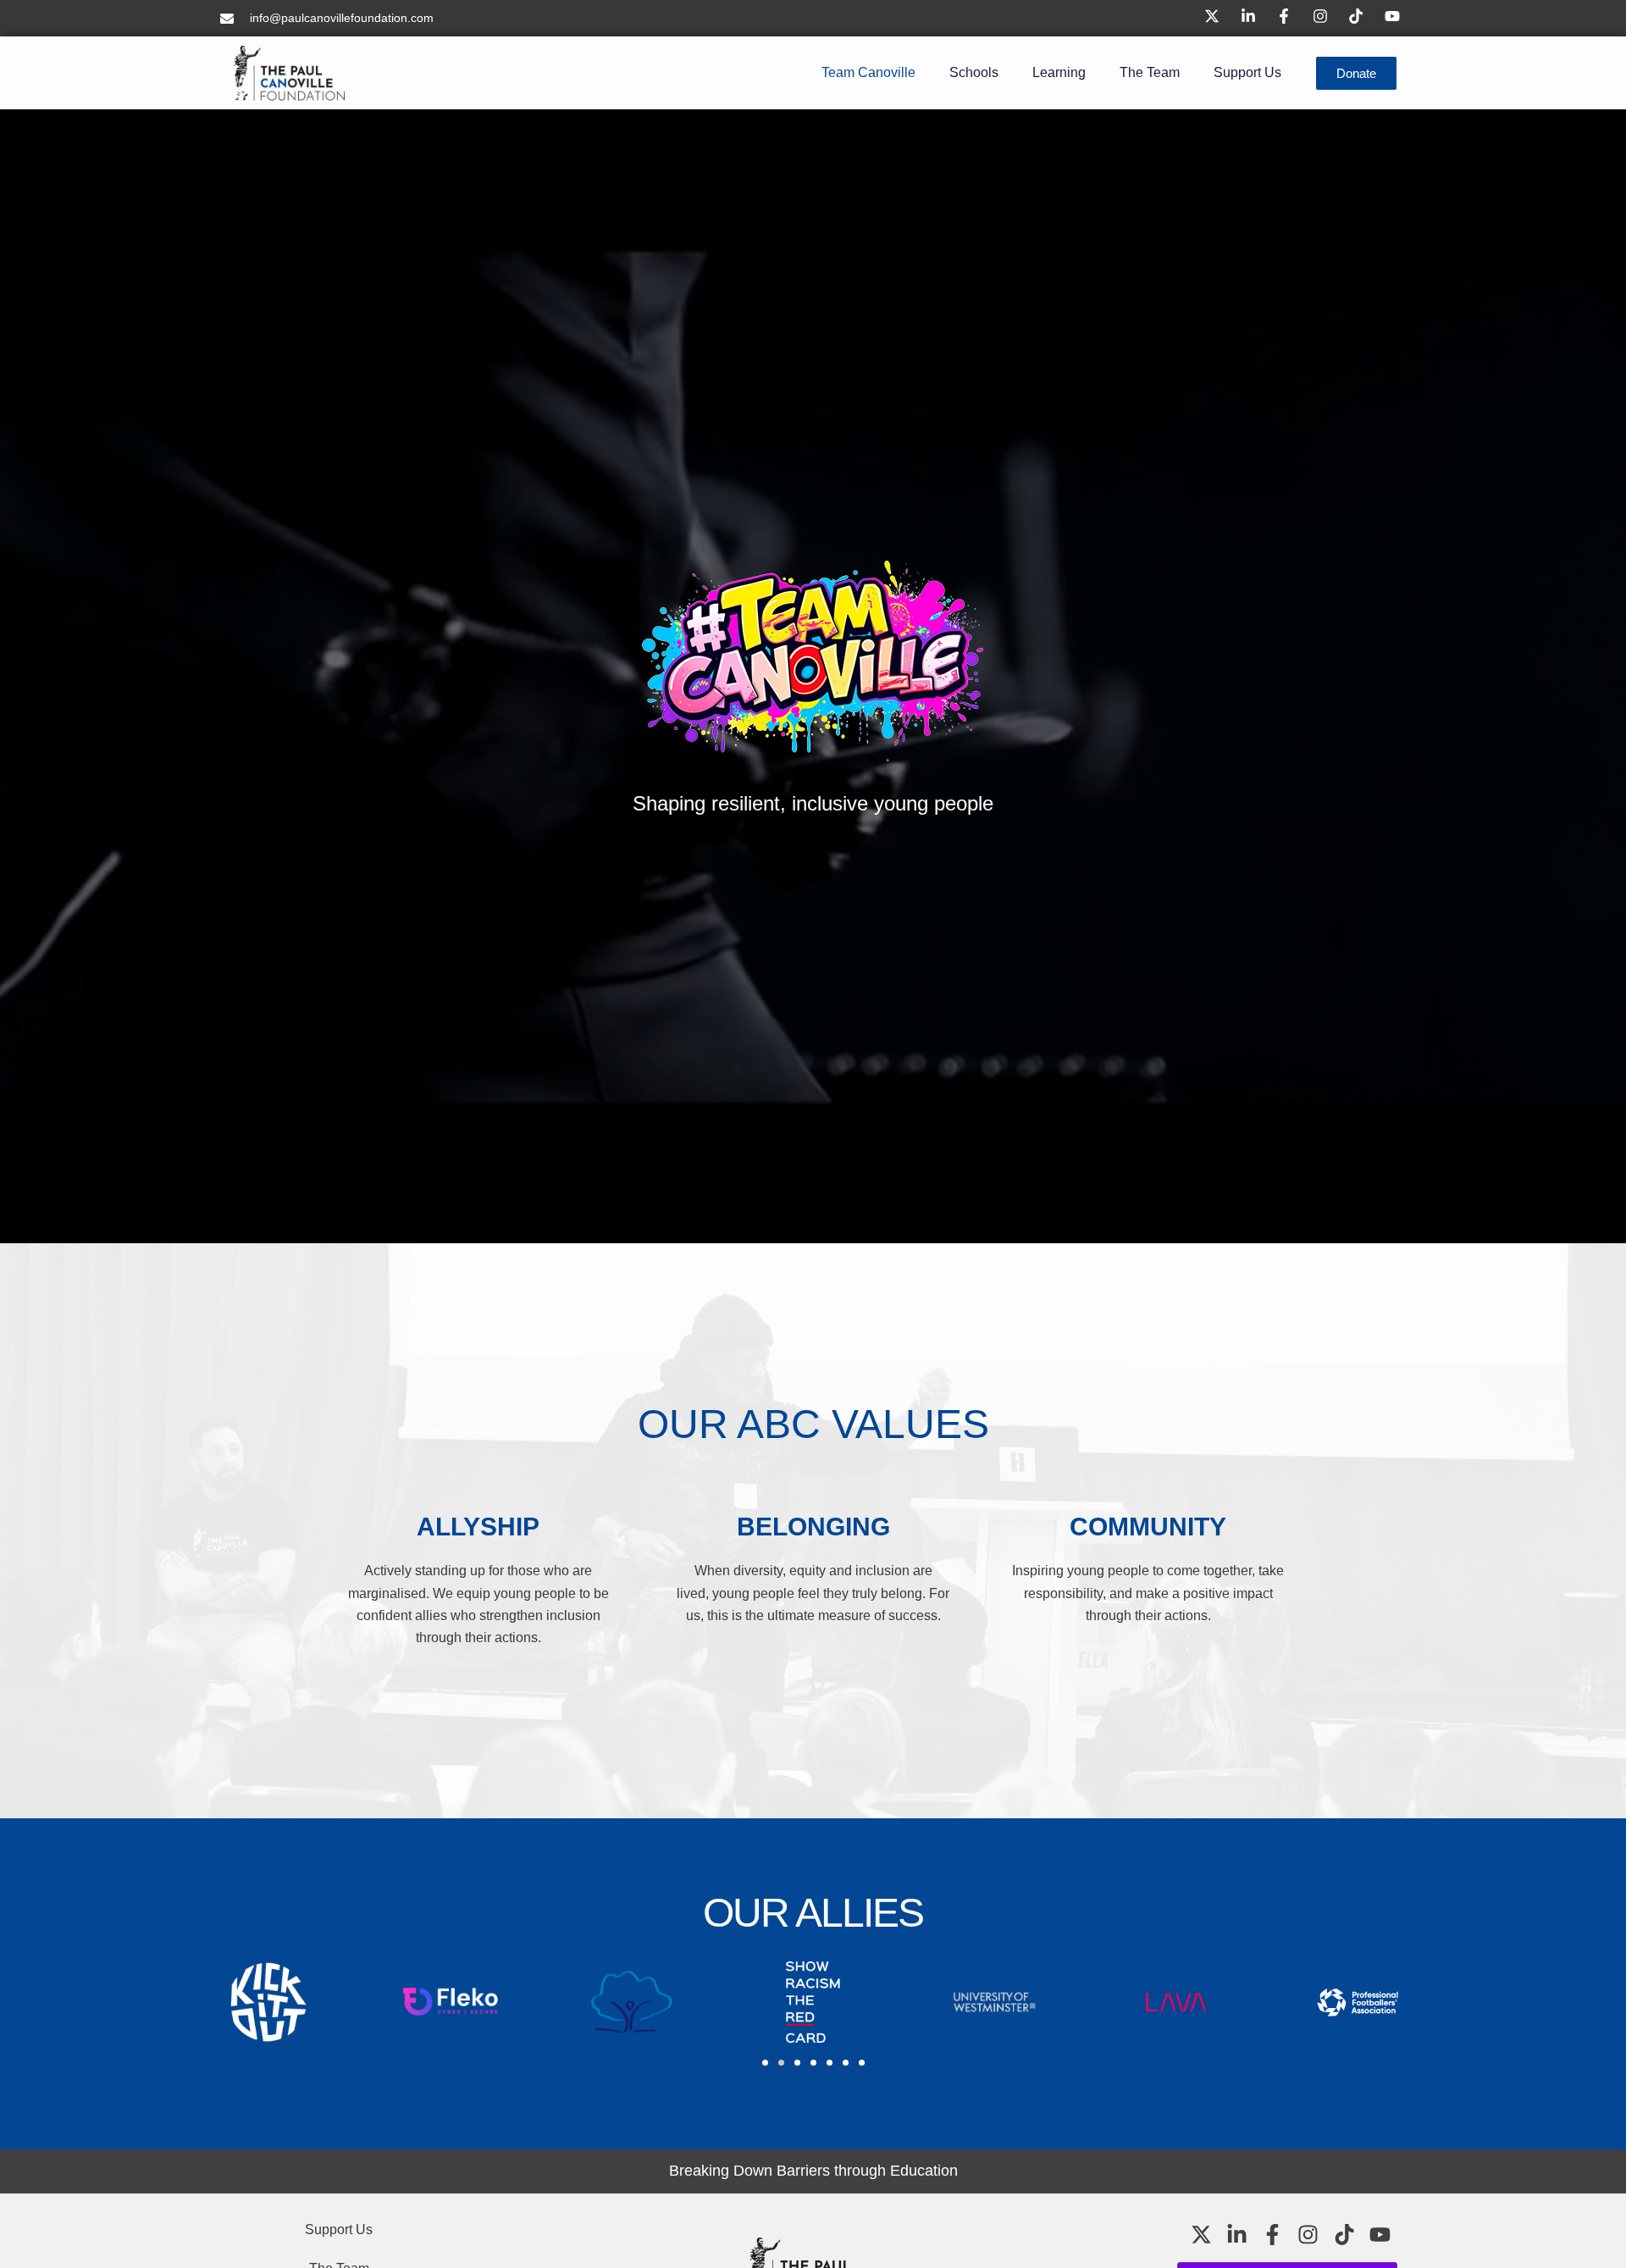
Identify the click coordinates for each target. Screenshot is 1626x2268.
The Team (1150, 72)
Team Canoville (868, 72)
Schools (974, 72)
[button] (765, 2063)
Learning (1059, 72)
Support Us (1247, 72)
